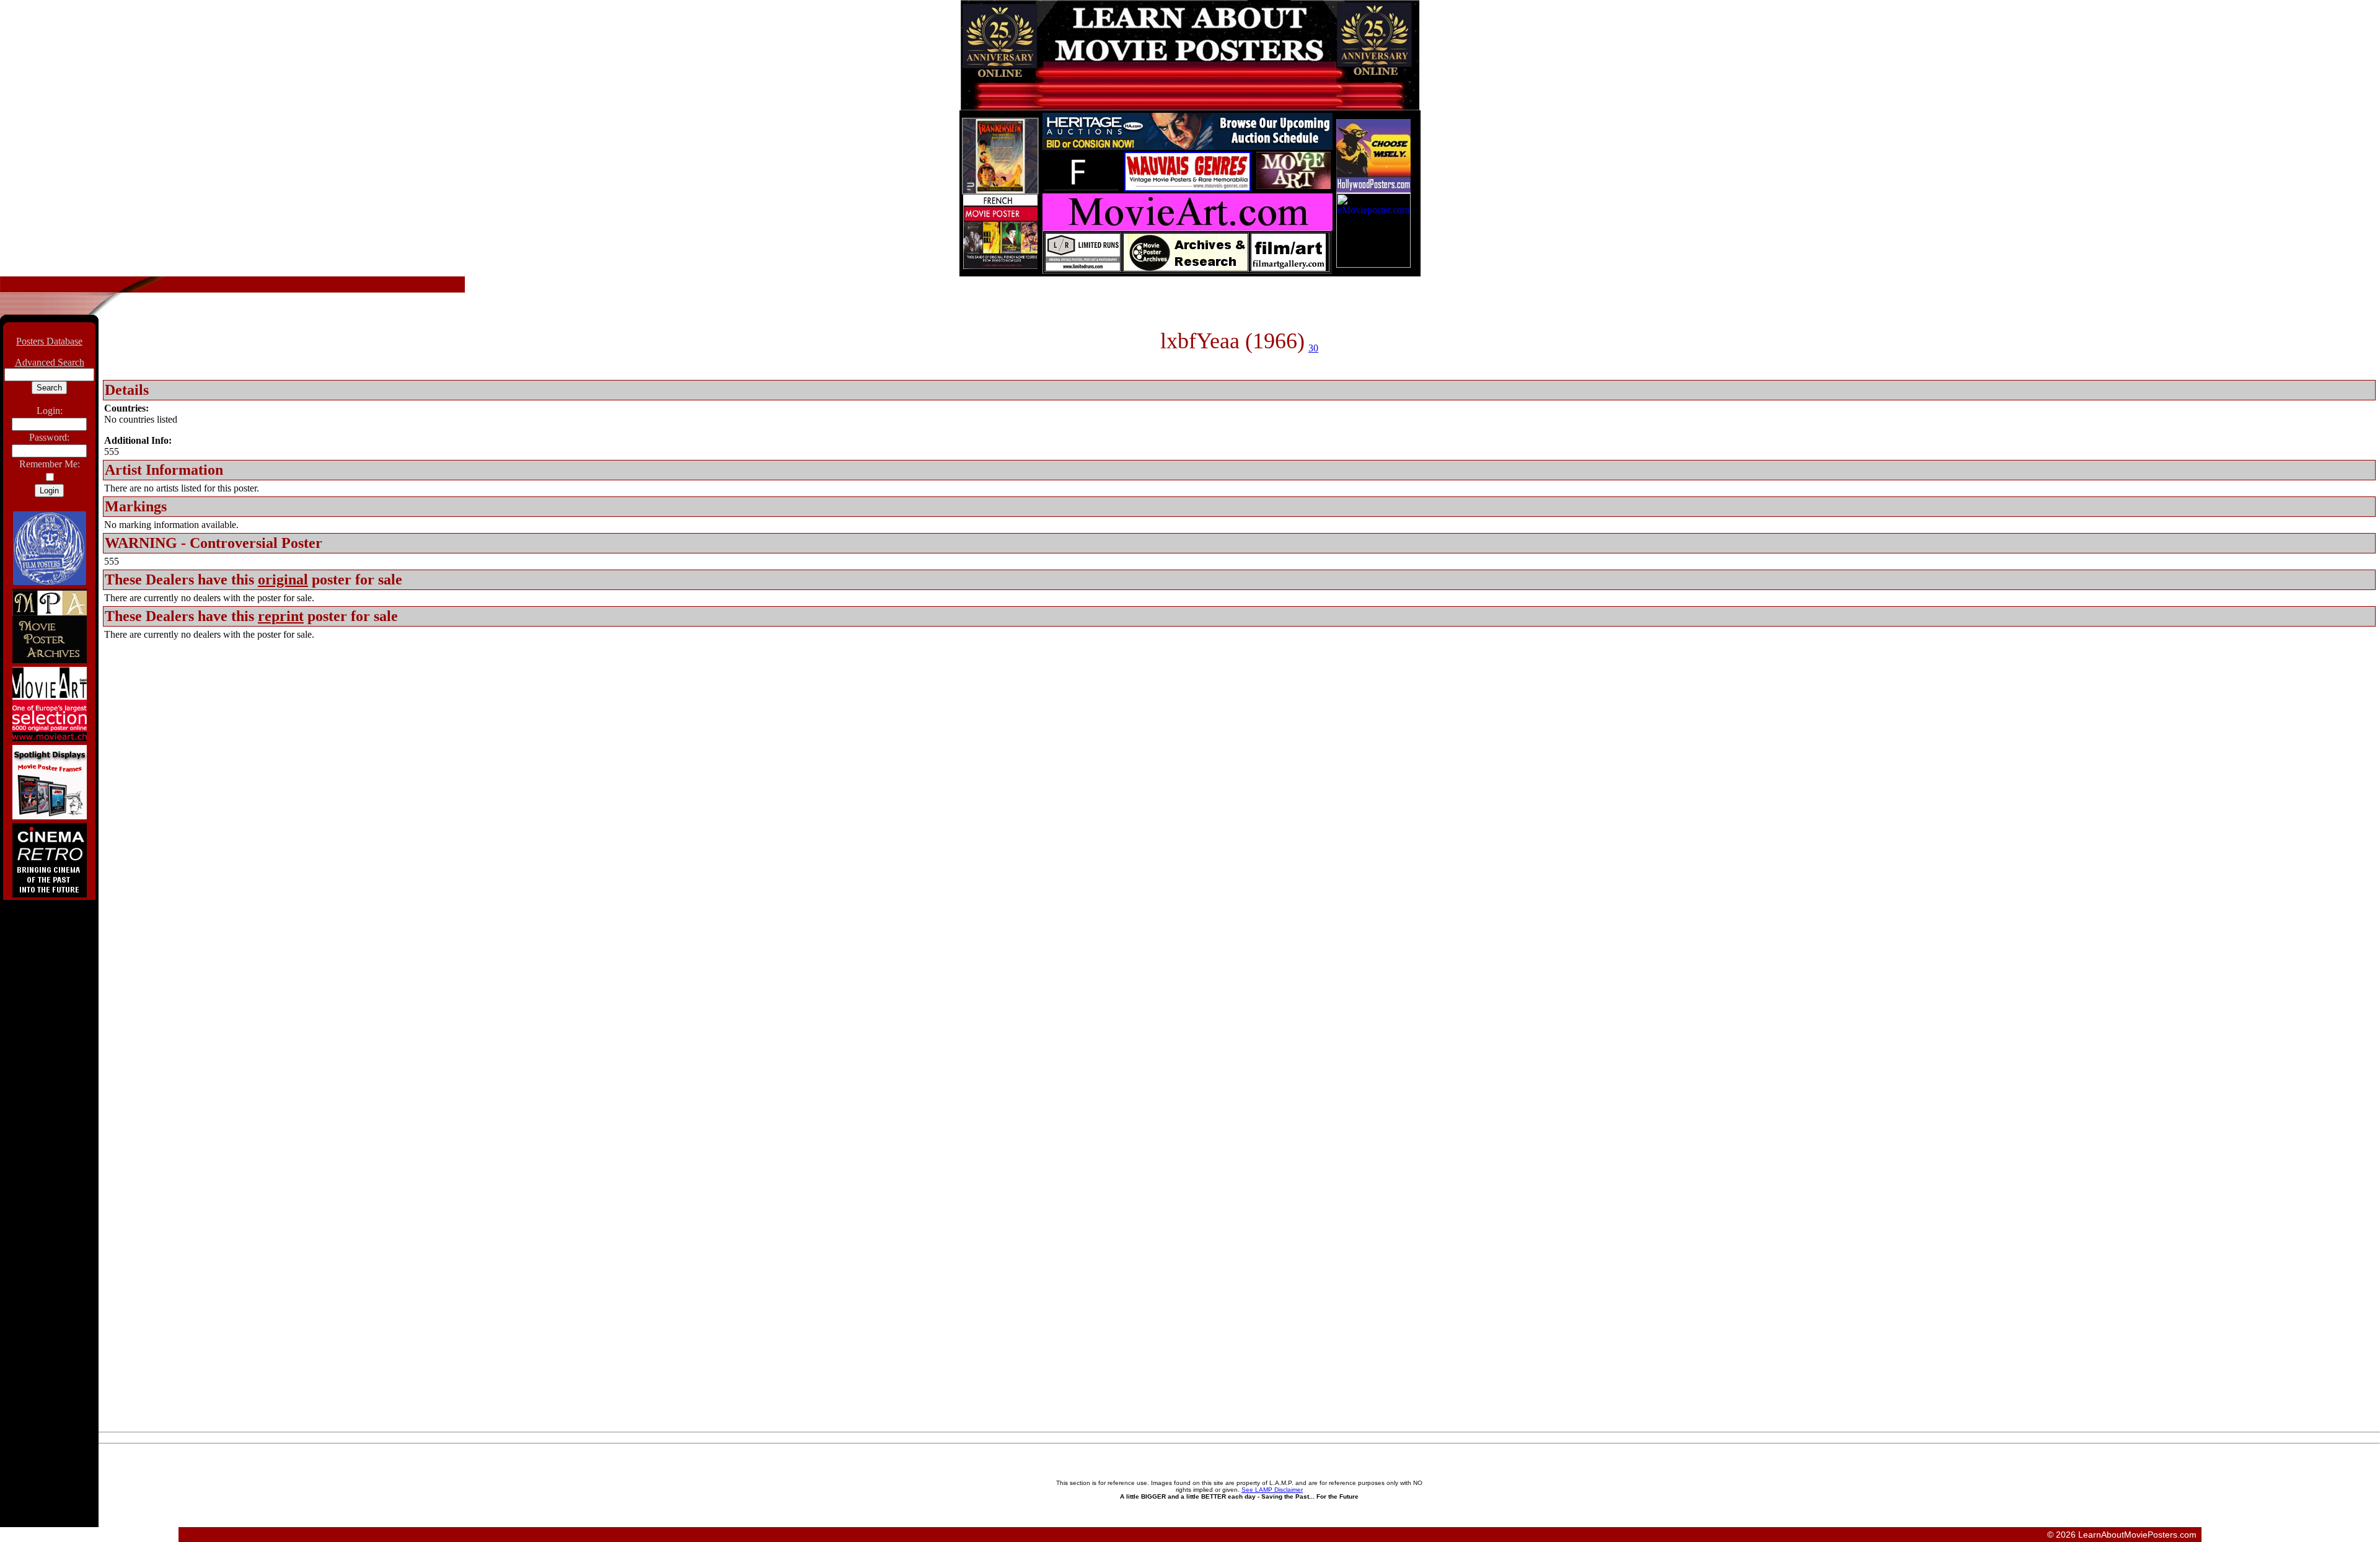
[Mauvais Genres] (1188, 188)
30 (1313, 348)
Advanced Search (50, 362)
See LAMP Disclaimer (1272, 1490)
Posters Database (49, 341)
